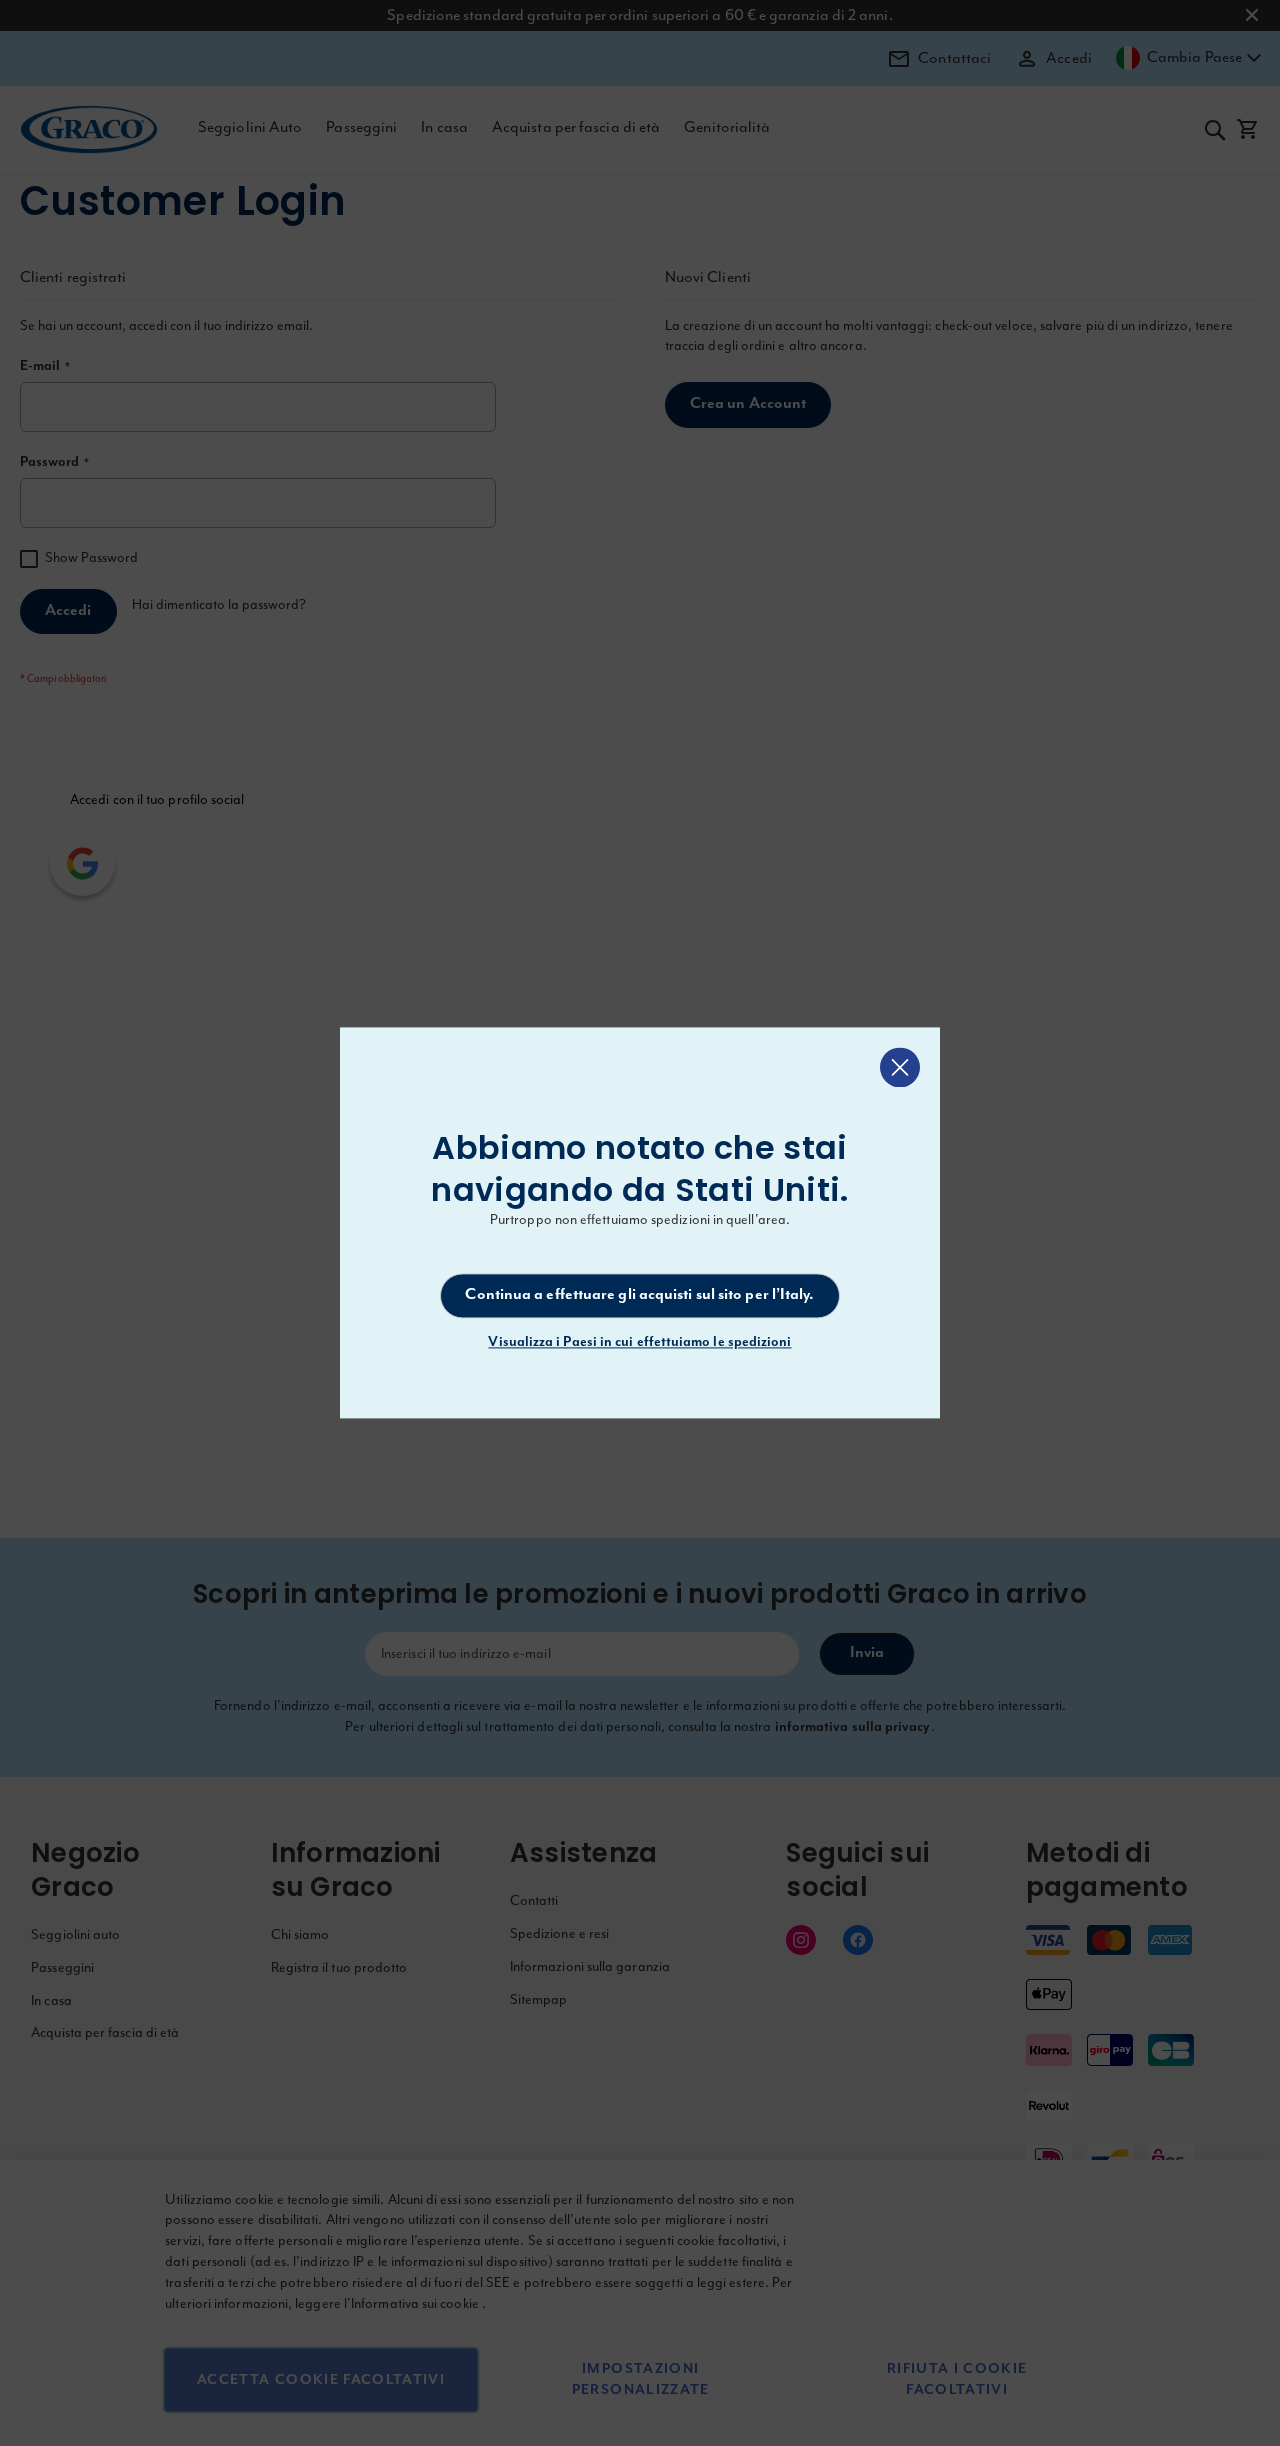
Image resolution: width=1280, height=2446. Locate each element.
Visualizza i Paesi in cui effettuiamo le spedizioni (639, 1343)
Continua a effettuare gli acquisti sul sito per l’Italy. (639, 1295)
